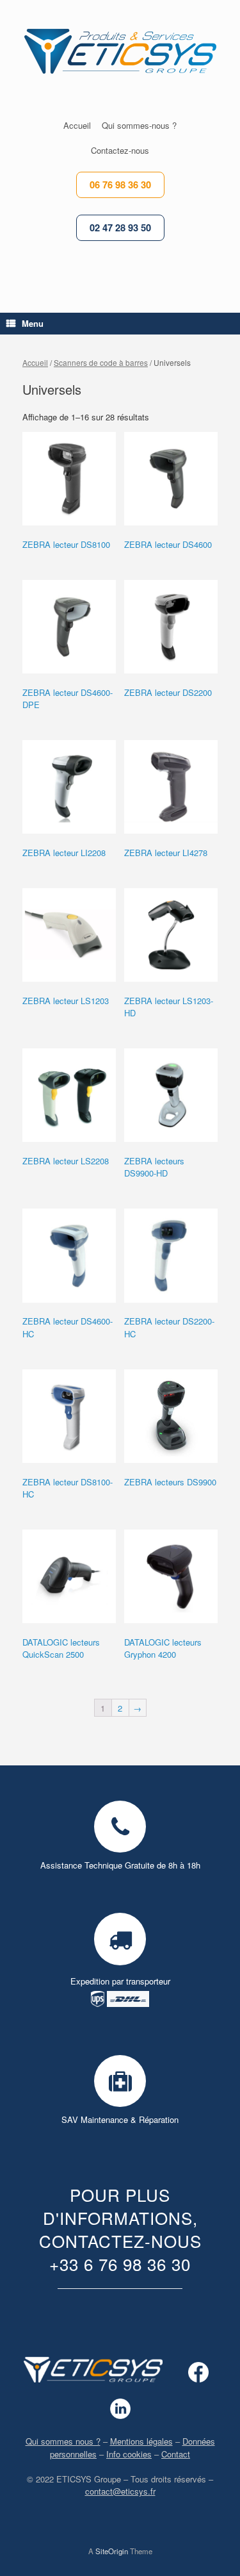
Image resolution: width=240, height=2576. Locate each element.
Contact (176, 2454)
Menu (33, 323)
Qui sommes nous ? (63, 2441)
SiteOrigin (112, 2551)
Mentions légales (141, 2441)
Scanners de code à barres (101, 362)
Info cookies (129, 2454)
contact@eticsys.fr (120, 2491)
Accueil (35, 362)
